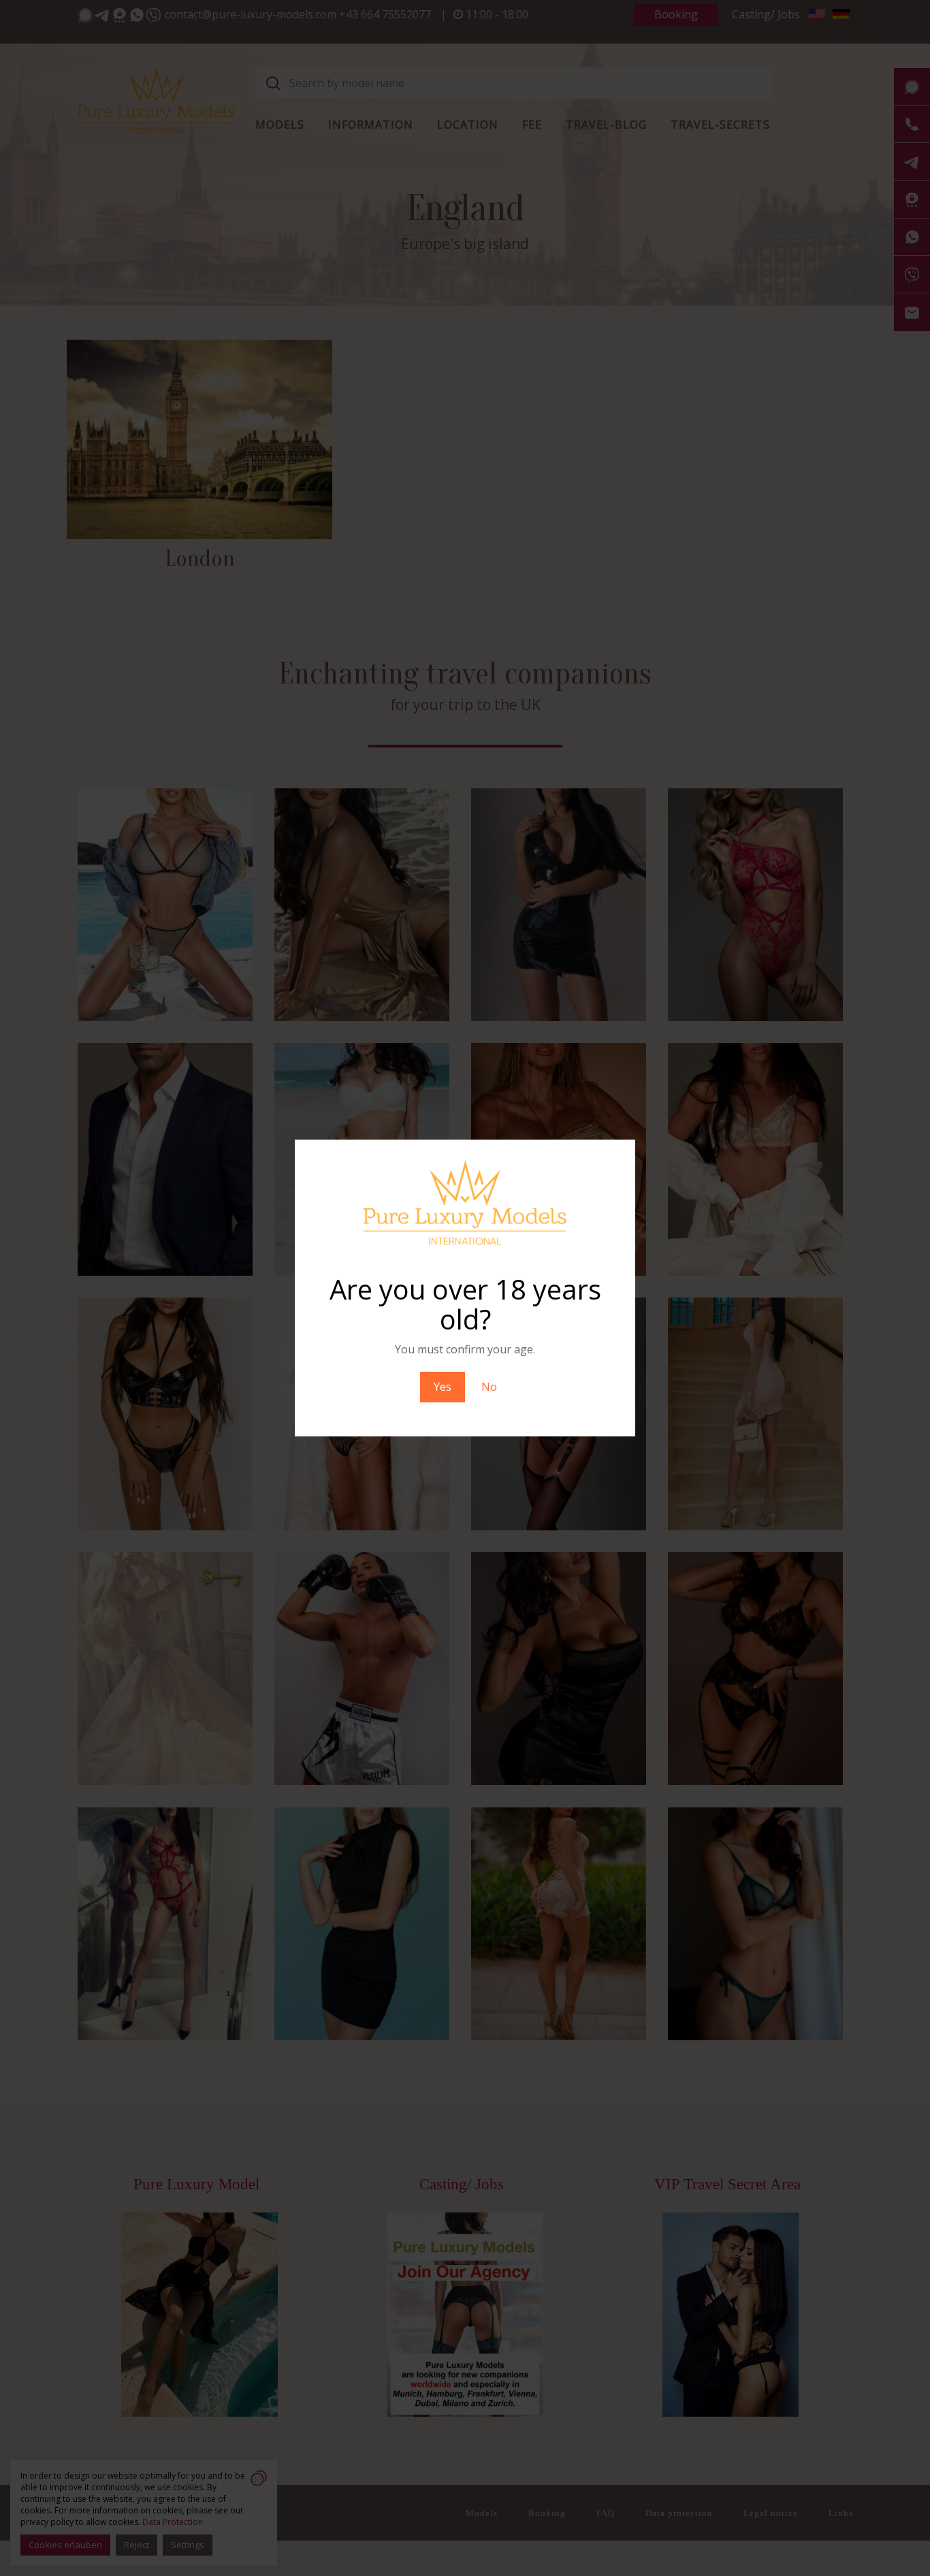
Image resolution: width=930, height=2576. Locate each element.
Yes (443, 1387)
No (489, 1387)
